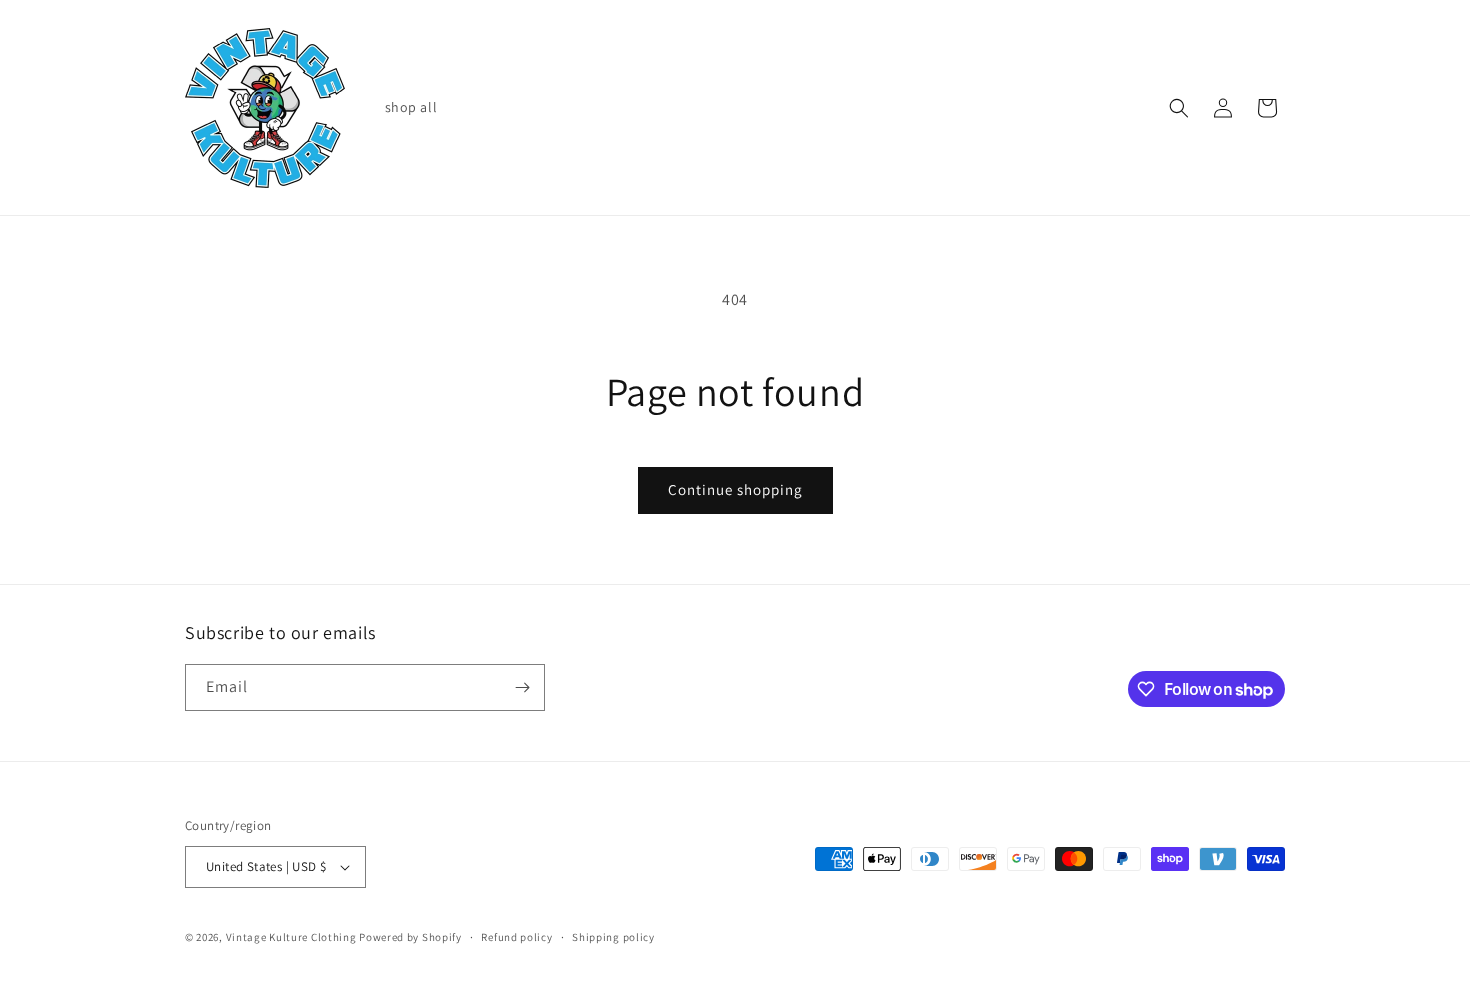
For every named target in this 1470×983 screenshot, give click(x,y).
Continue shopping (735, 489)
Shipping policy (613, 937)
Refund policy (516, 937)
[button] (1179, 108)
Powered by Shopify (410, 937)
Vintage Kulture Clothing (291, 937)
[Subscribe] (522, 687)
